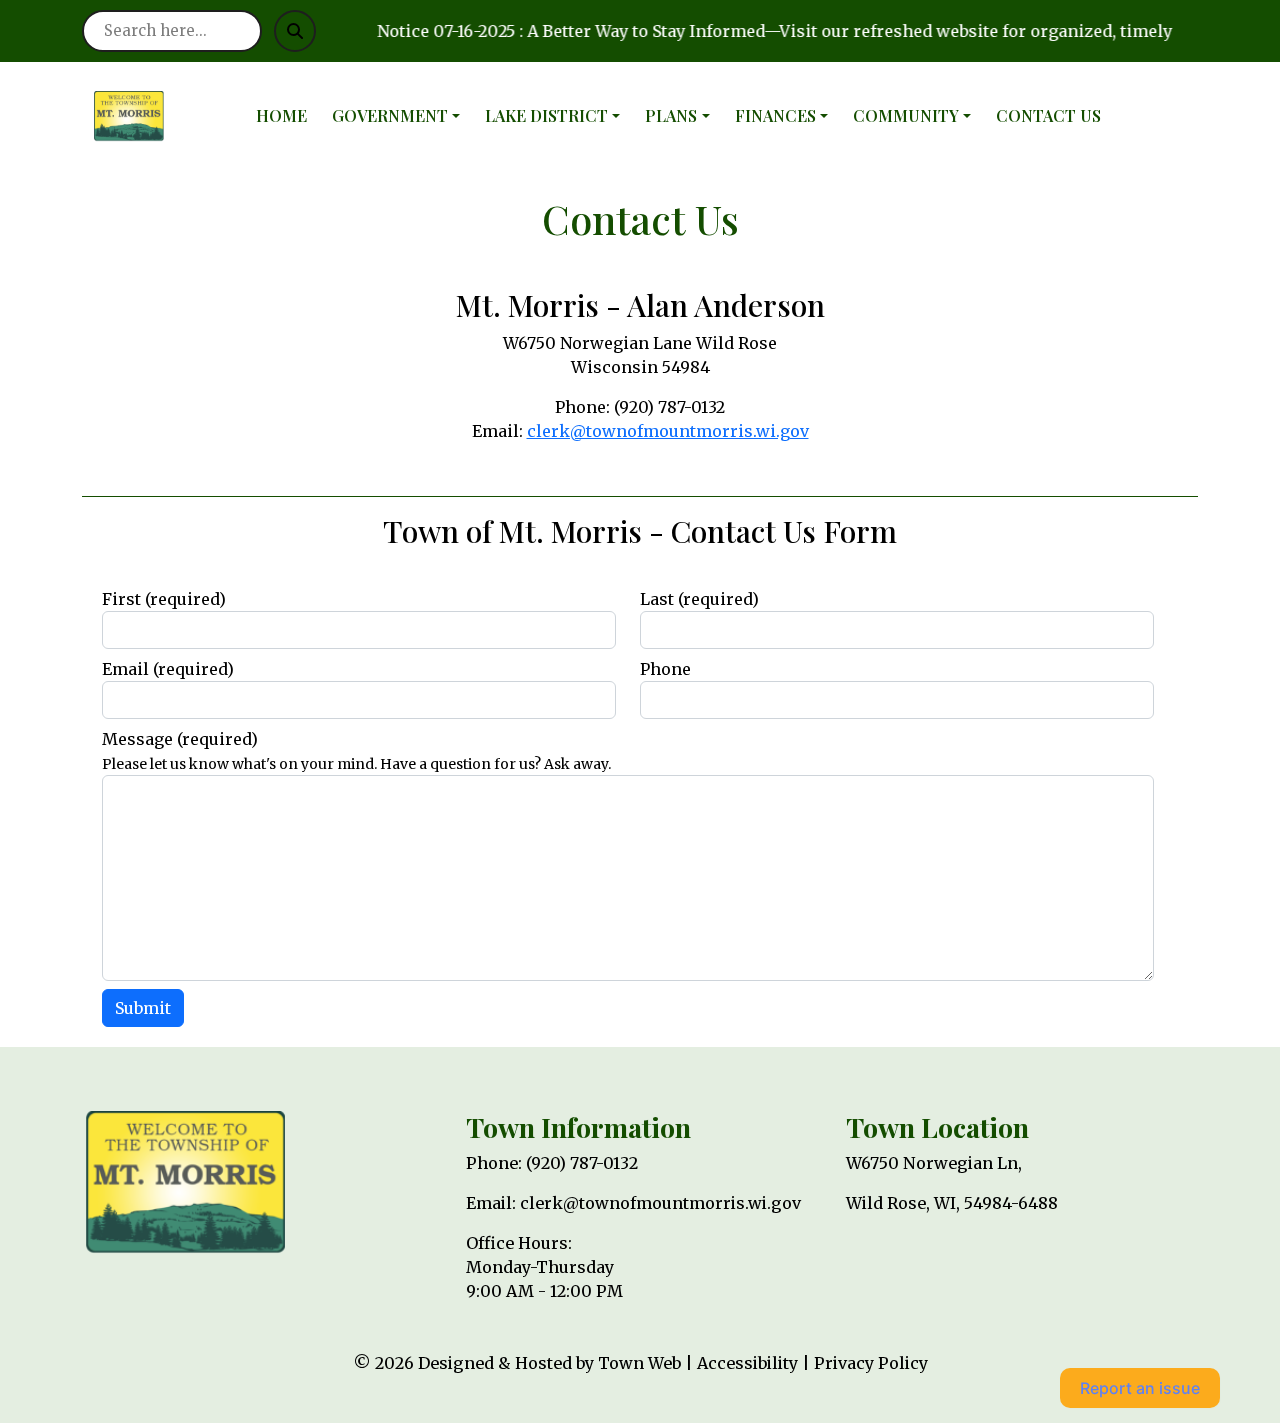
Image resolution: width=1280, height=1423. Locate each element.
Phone (665, 669)
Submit (143, 1008)
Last (699, 599)
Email (168, 669)
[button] (400, 116)
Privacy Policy (871, 1363)
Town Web (639, 1363)
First (164, 599)
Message (180, 739)
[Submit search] (295, 31)
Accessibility (747, 1363)
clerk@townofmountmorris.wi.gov (668, 431)
